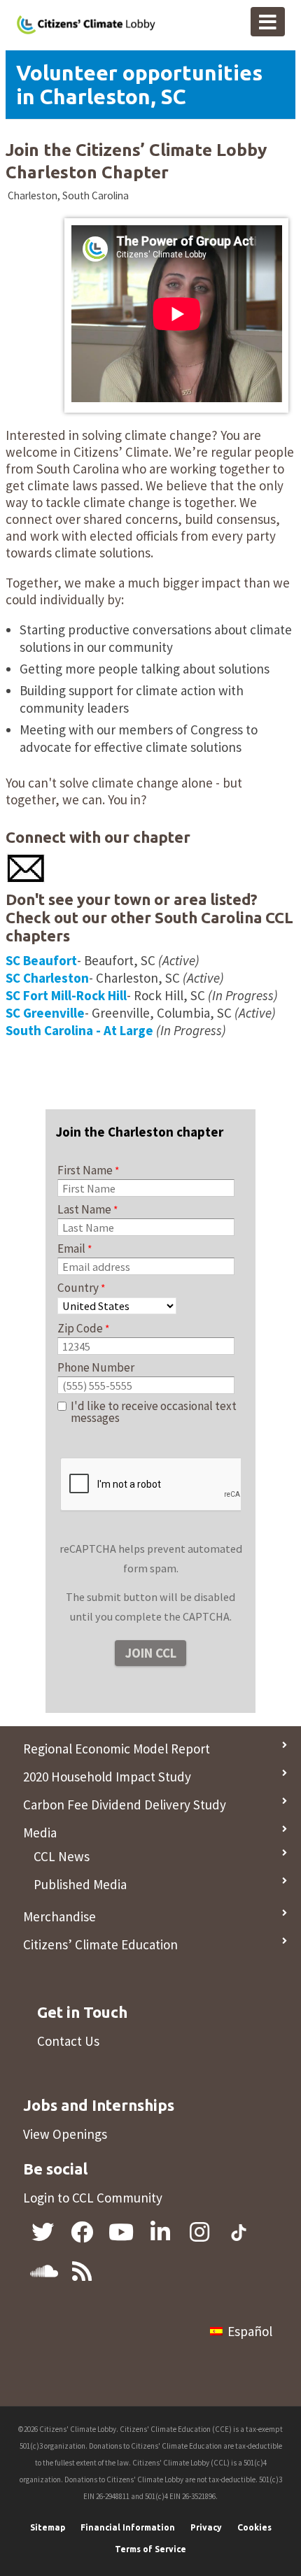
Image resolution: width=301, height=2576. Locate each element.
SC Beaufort (41, 960)
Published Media (80, 1884)
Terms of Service (150, 2549)
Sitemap (48, 2527)
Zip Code (80, 1328)
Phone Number (96, 1367)
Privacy (206, 2527)
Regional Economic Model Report (117, 1749)
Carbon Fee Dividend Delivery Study (125, 1805)
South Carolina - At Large (79, 1030)
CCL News (62, 1856)
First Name (85, 1170)
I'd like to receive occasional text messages (154, 1412)
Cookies (254, 2527)
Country (78, 1288)
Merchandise (59, 1916)
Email (71, 1248)
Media (40, 1833)
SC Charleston (47, 978)
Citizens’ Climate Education (100, 1944)
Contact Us (68, 2041)
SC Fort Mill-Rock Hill (66, 995)
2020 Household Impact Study (107, 1777)
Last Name (84, 1209)
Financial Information (128, 2527)
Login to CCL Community (93, 2198)
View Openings (65, 2134)
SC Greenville (45, 1013)
